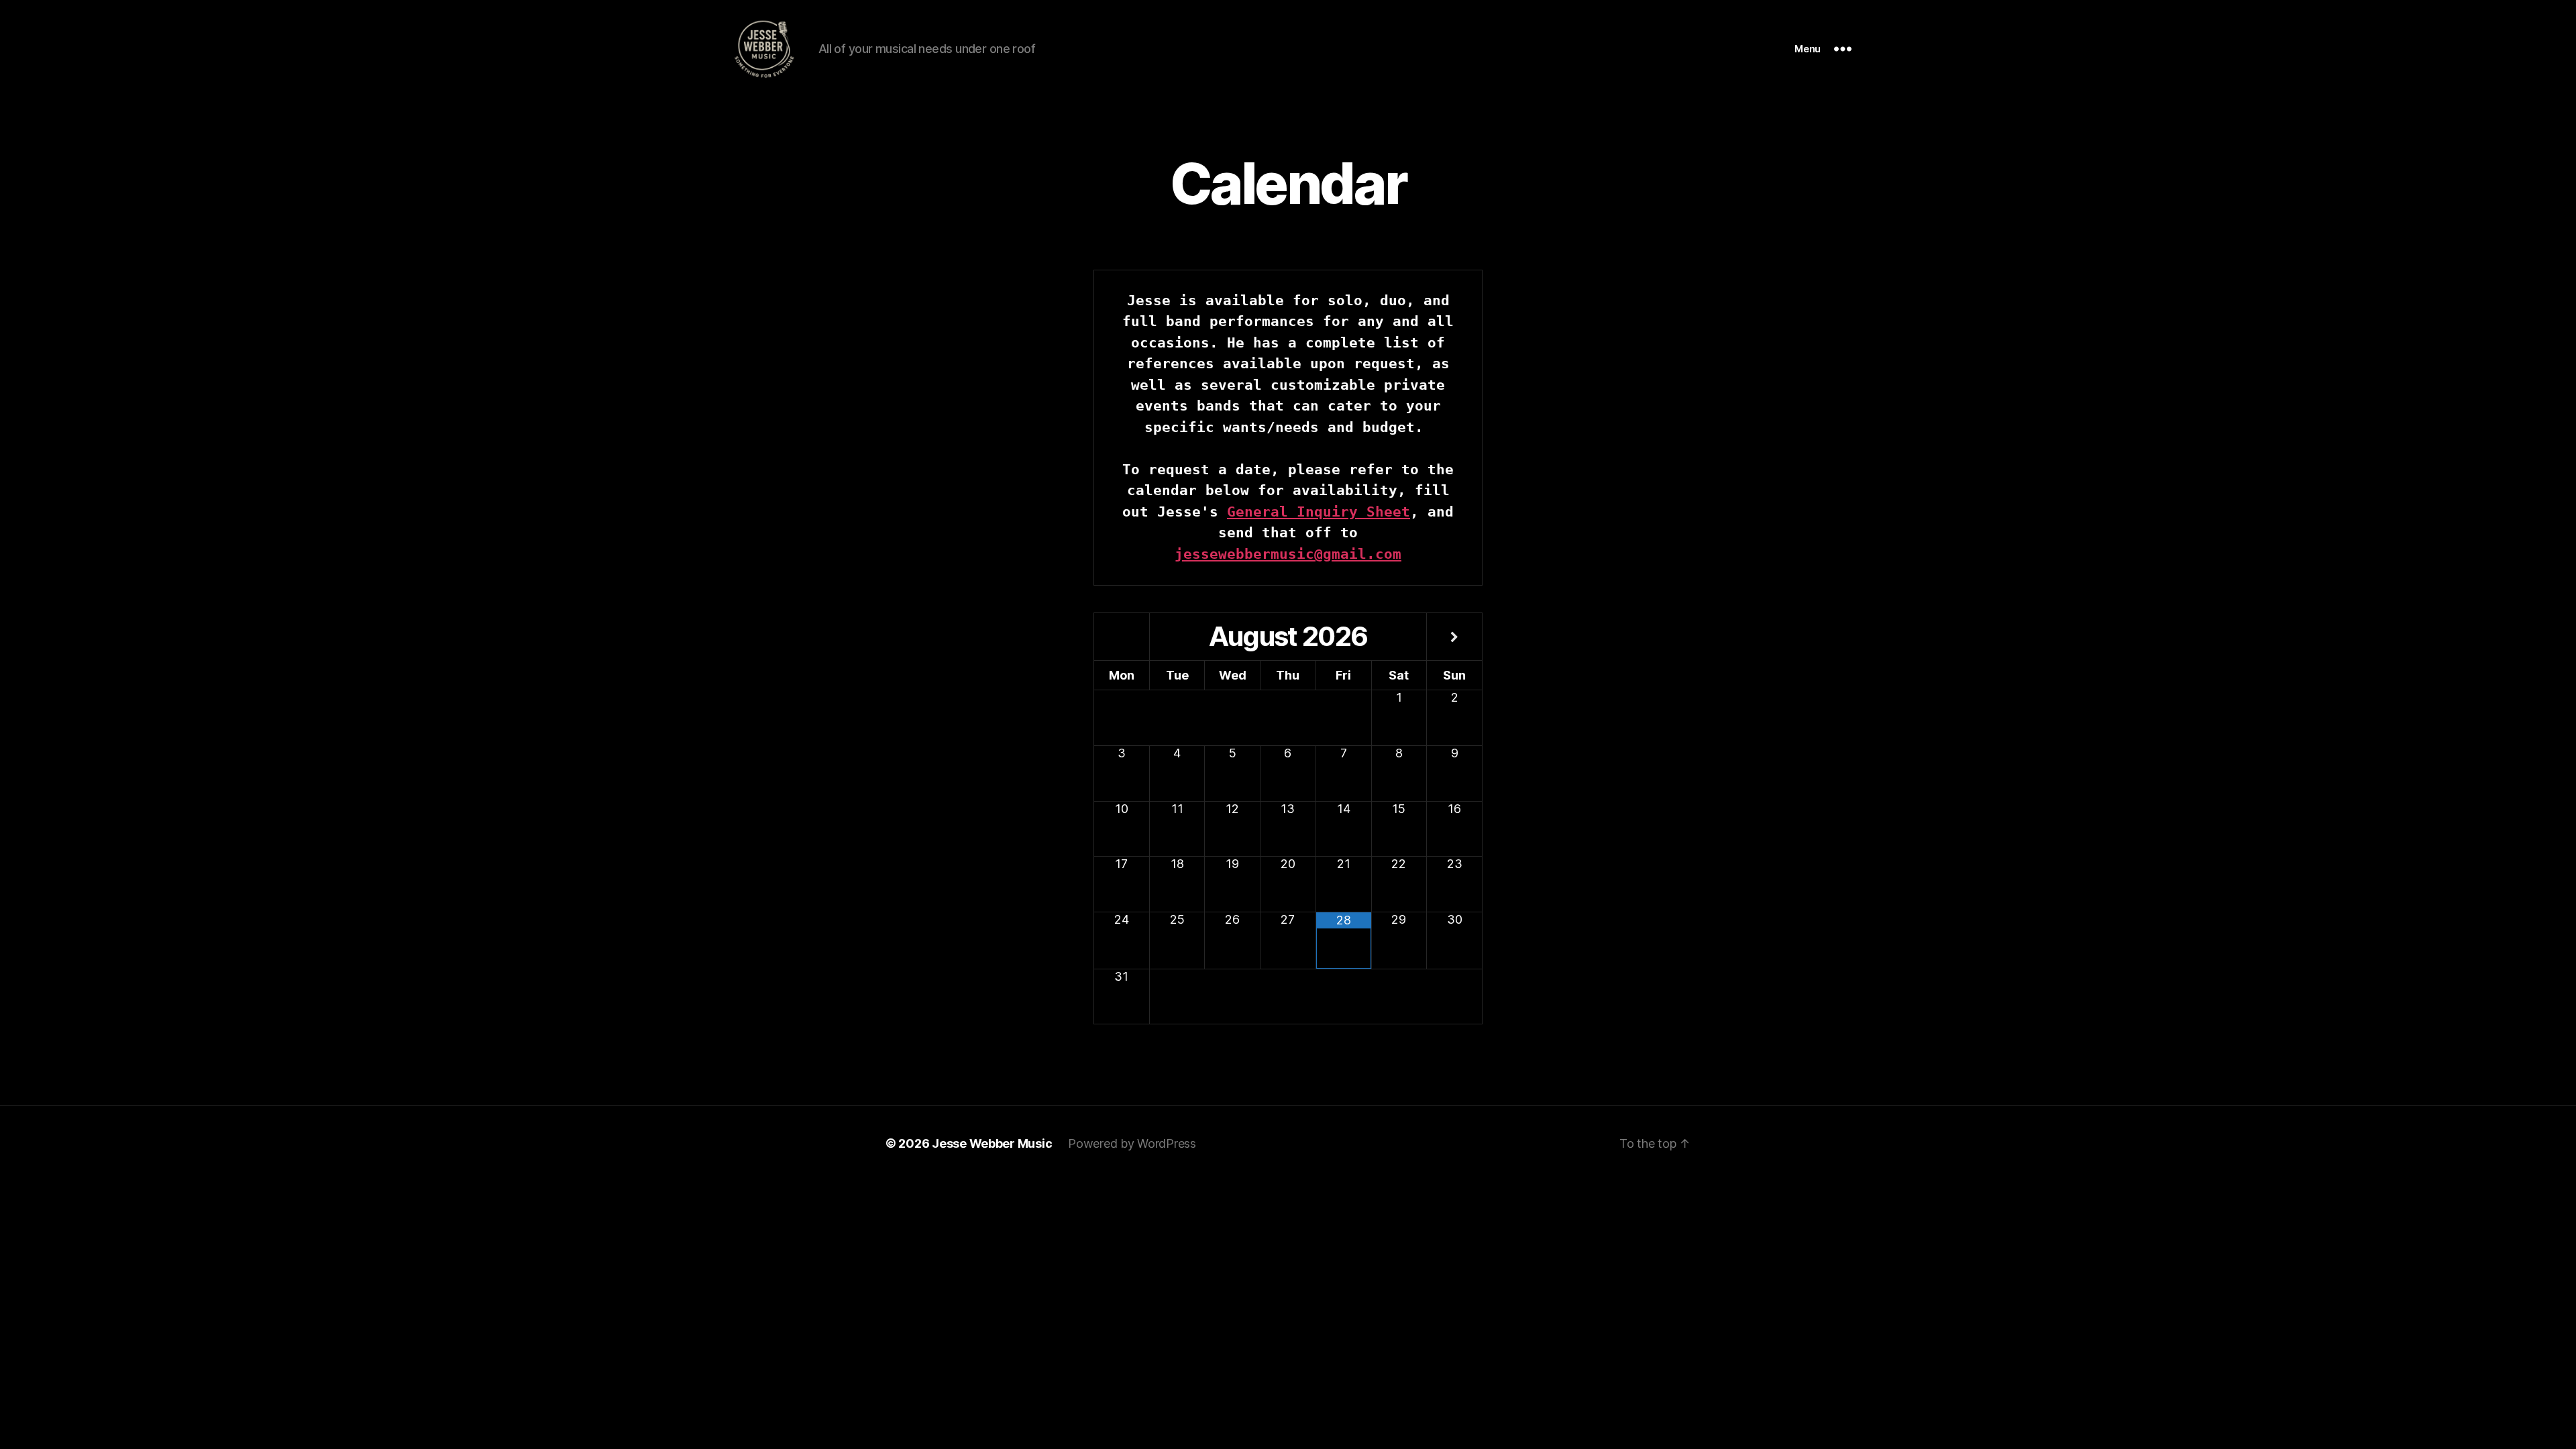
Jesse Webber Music (992, 1143)
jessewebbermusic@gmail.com (1288, 554)
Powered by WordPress (1132, 1143)
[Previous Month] (1122, 638)
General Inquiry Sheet (1319, 512)
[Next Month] (1454, 638)
